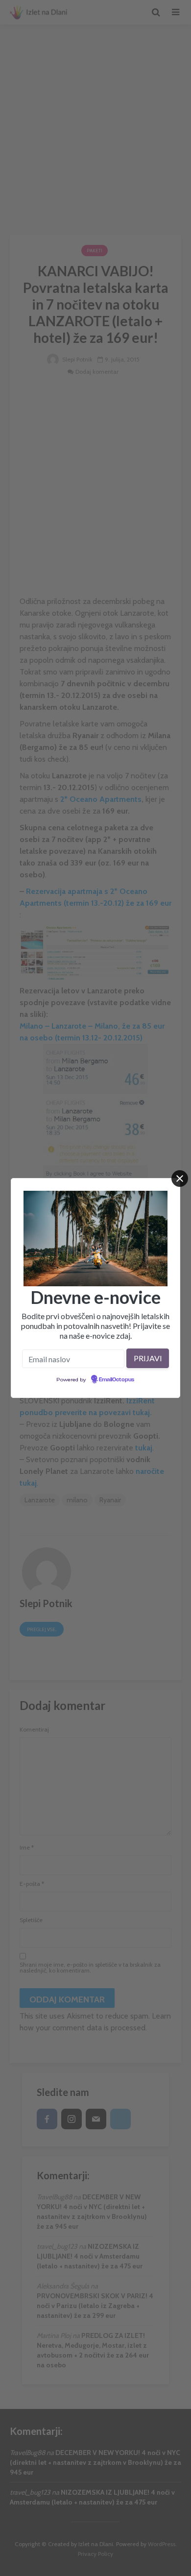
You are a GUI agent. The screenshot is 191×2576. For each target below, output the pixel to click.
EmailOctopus (117, 1380)
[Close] (180, 1179)
